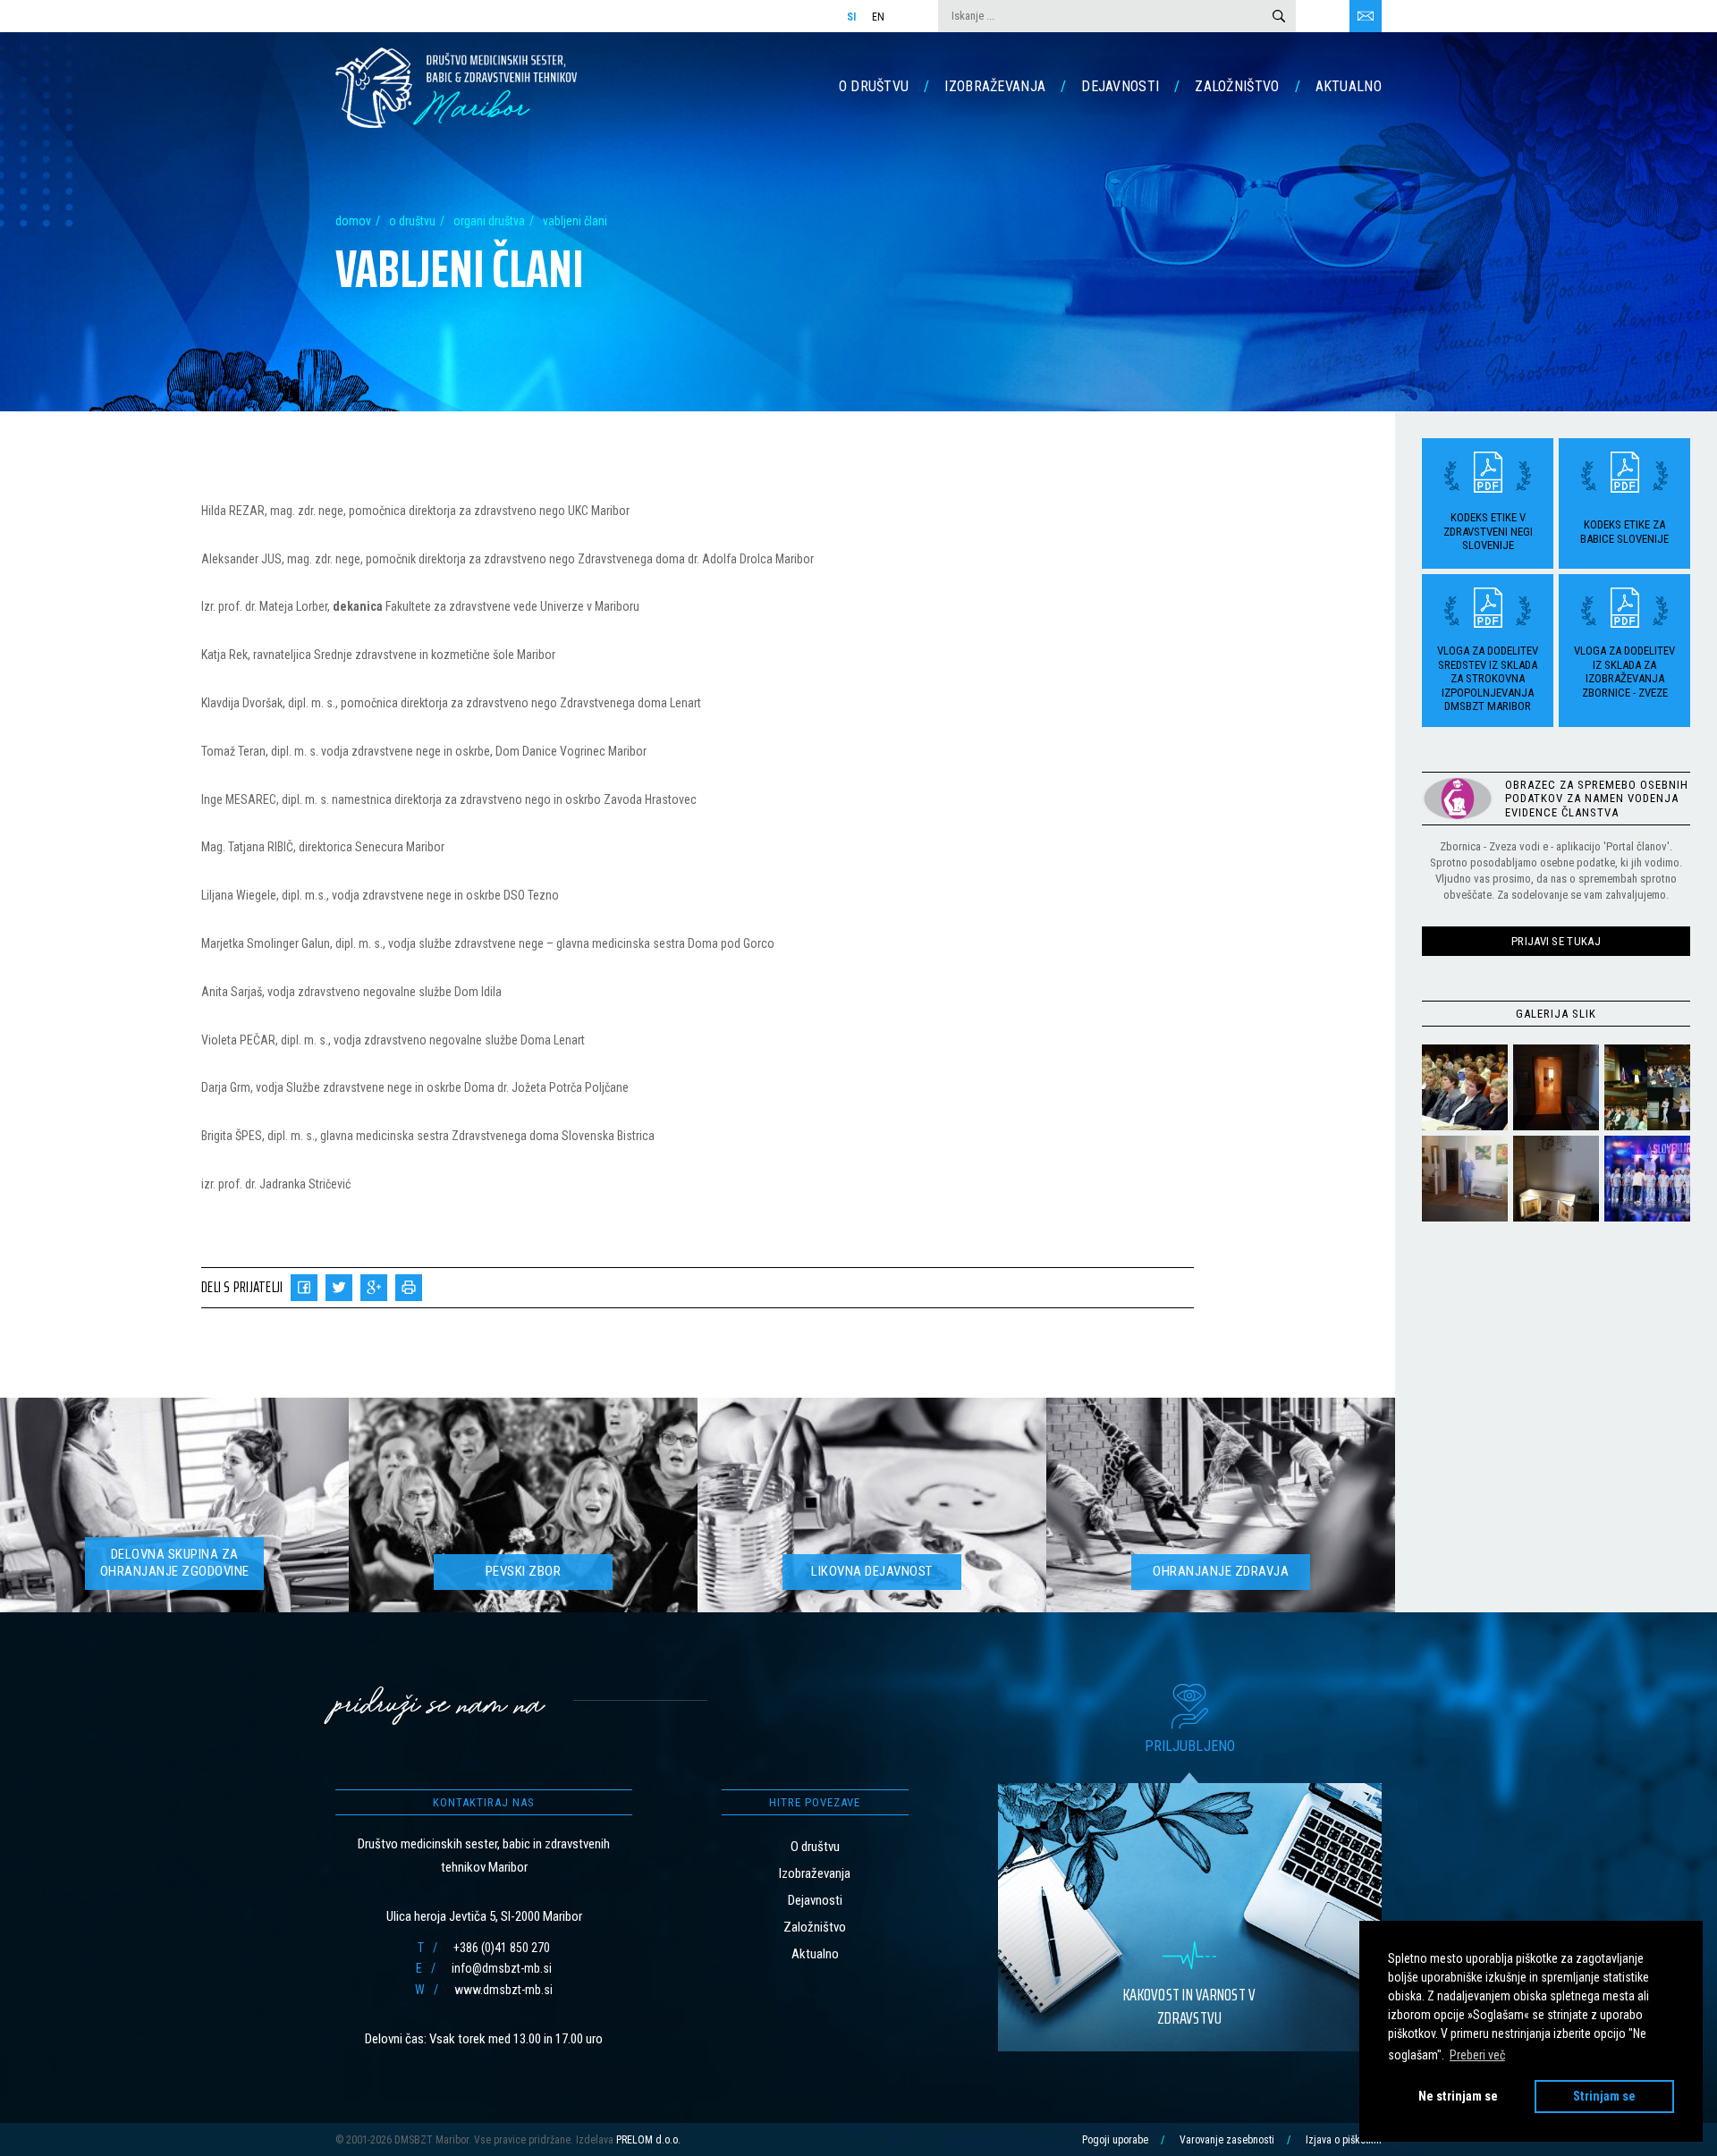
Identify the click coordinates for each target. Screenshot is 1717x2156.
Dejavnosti (1120, 86)
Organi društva (489, 221)
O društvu (874, 86)
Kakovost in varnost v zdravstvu (1189, 2006)
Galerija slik (1556, 1013)
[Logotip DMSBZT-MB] (456, 87)
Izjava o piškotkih (1344, 2140)
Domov (353, 221)
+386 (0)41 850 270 (502, 1948)
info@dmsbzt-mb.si (502, 1968)
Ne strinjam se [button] (1458, 2097)
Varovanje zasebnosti (1227, 2140)
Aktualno (1349, 86)
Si (852, 17)
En (879, 17)
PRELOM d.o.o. (648, 2140)
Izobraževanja (995, 86)
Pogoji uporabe (1115, 2140)
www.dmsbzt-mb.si (503, 1990)
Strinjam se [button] (1604, 2097)
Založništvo (1237, 86)
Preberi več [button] (1477, 2055)
